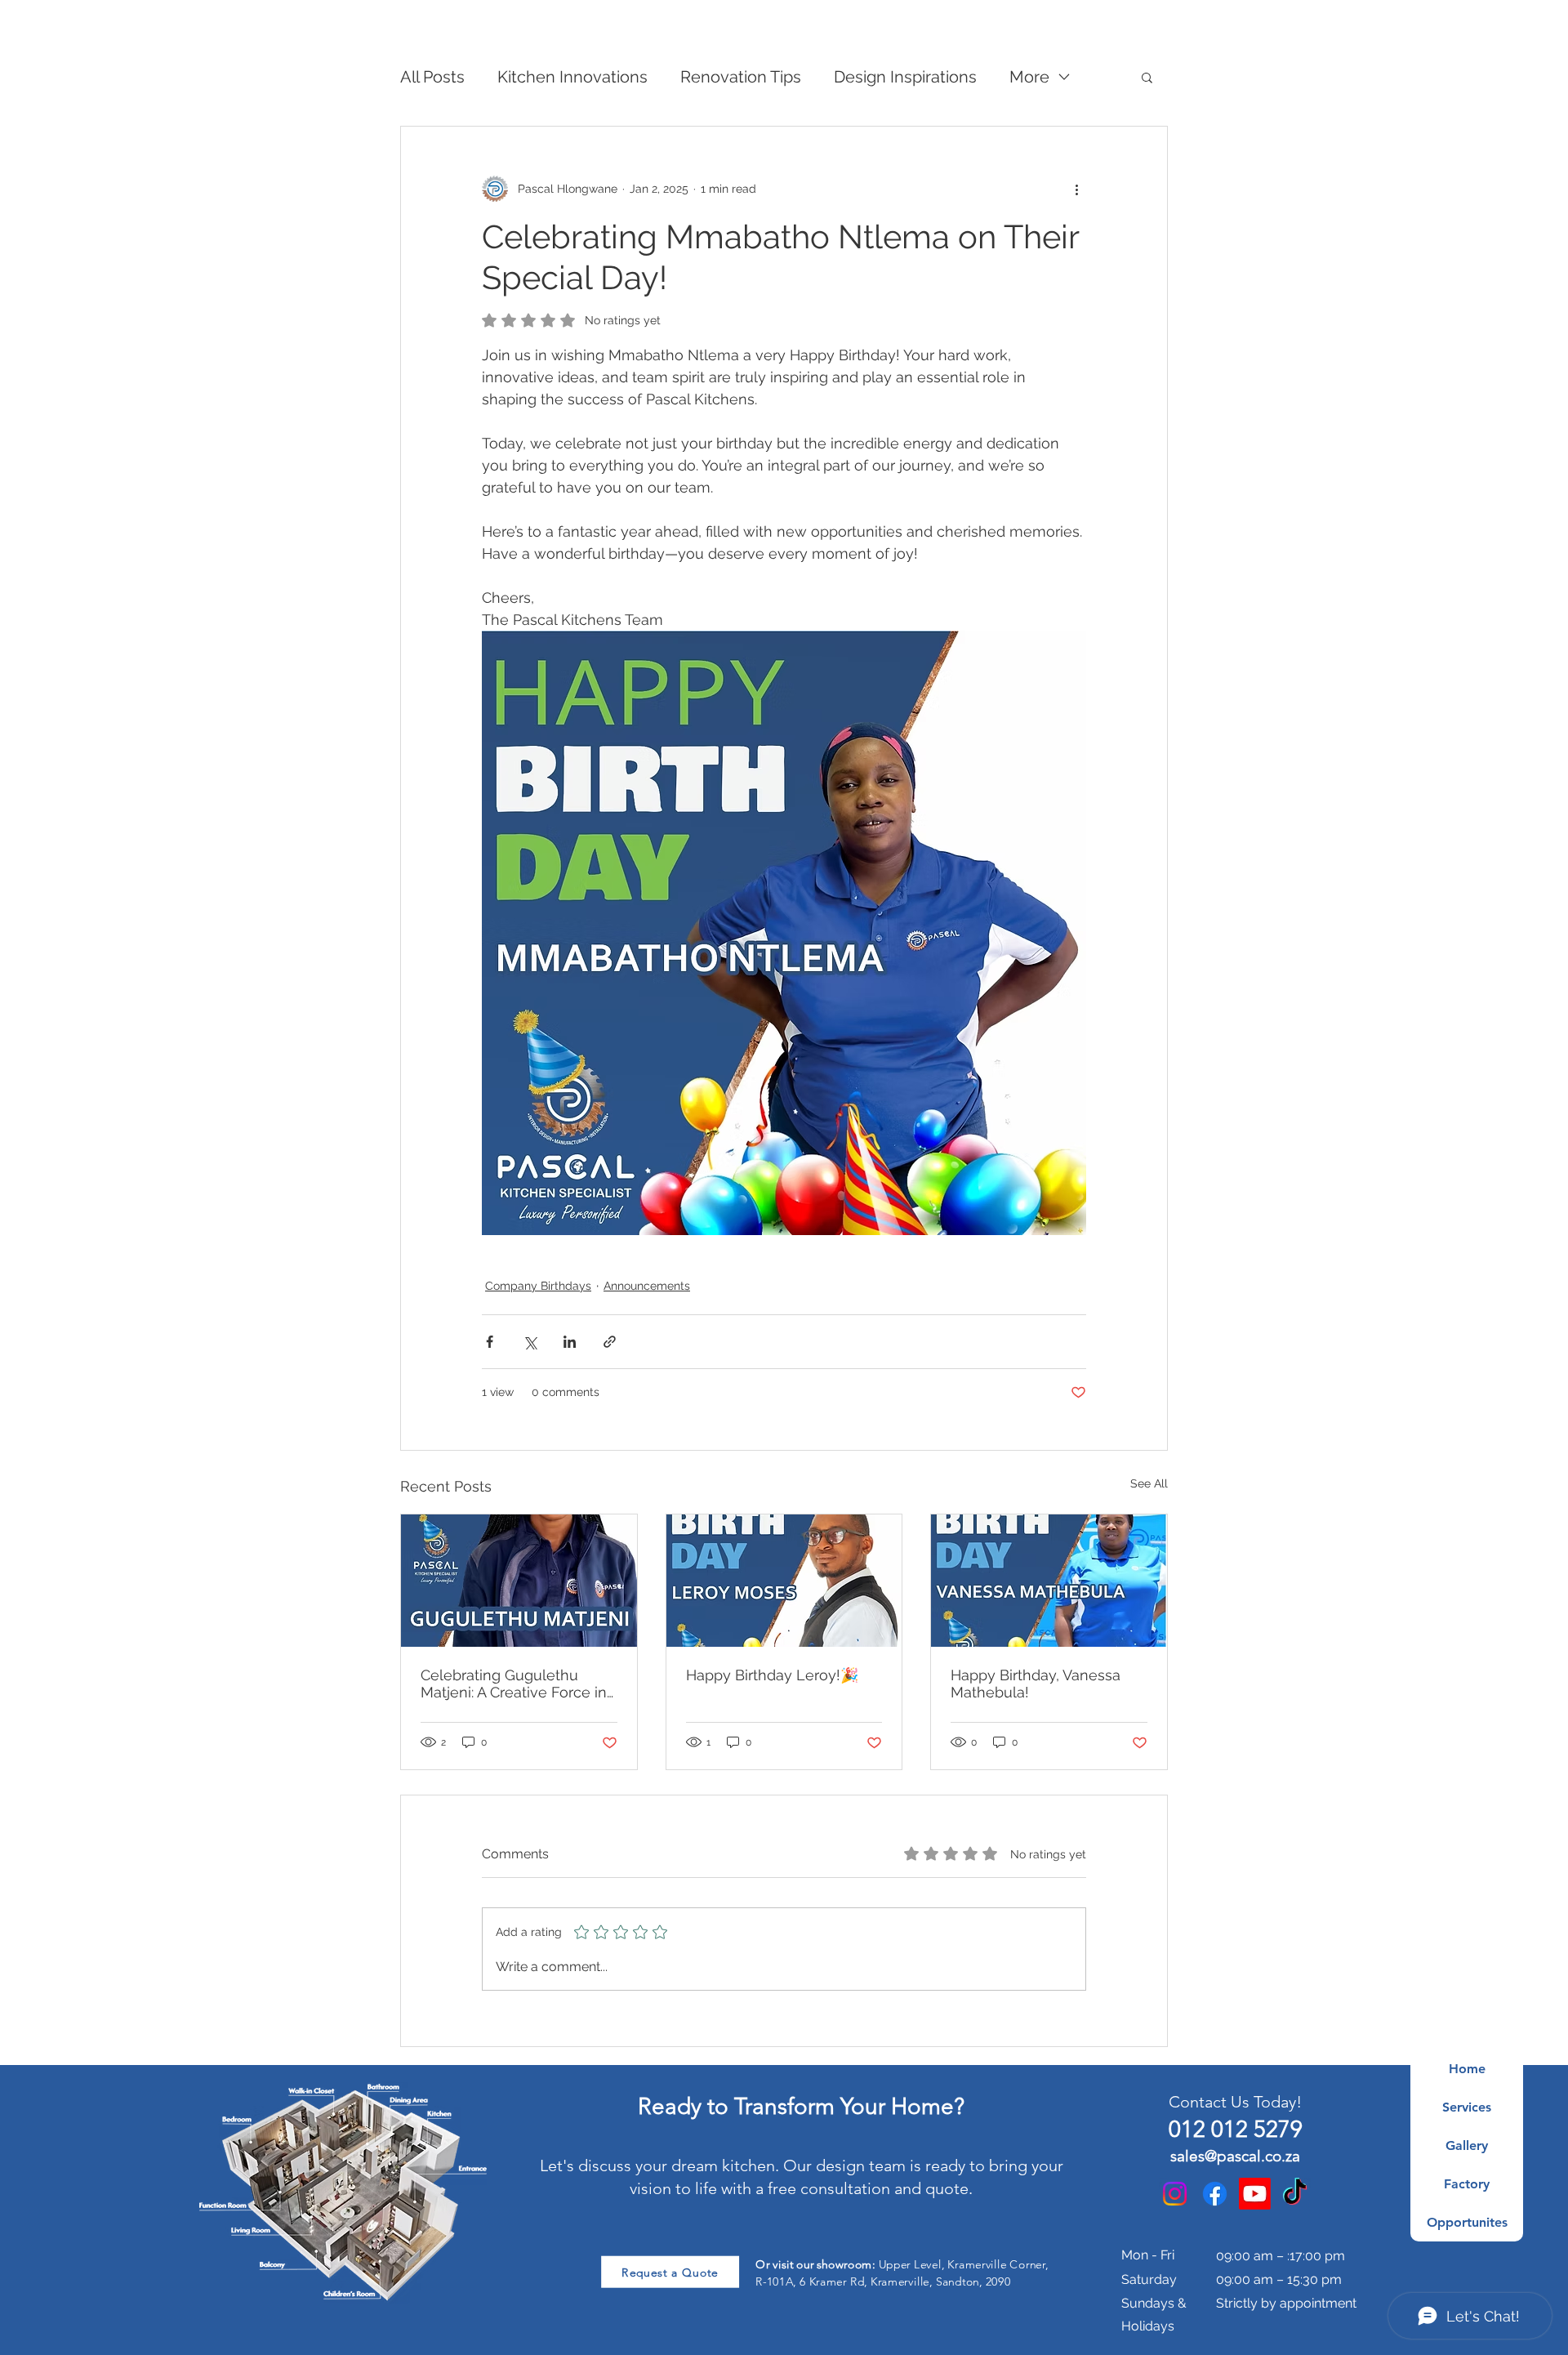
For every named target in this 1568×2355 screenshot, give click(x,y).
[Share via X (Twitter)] (530, 1342)
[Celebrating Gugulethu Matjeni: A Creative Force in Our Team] (519, 1581)
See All (1149, 1483)
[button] (1147, 77)
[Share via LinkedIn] (570, 1342)
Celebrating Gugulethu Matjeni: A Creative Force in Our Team (514, 1684)
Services (1467, 2107)
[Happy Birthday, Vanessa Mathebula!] (1049, 1581)
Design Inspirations (905, 77)
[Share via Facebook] (490, 1342)
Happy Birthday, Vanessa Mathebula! (1036, 1684)
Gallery (1467, 2145)
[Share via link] (610, 1342)
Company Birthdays (538, 1286)
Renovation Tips (741, 77)
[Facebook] (1215, 2194)
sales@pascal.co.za (1235, 2156)
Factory (1467, 2184)
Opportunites (1467, 2222)
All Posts (432, 77)
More (1029, 77)
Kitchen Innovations (572, 77)
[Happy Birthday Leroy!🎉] (784, 1581)
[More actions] (1076, 189)
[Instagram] (1175, 2194)
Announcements (647, 1286)
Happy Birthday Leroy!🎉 (772, 1675)
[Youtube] (1255, 2194)
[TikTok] (1295, 2194)
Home (1467, 2069)
